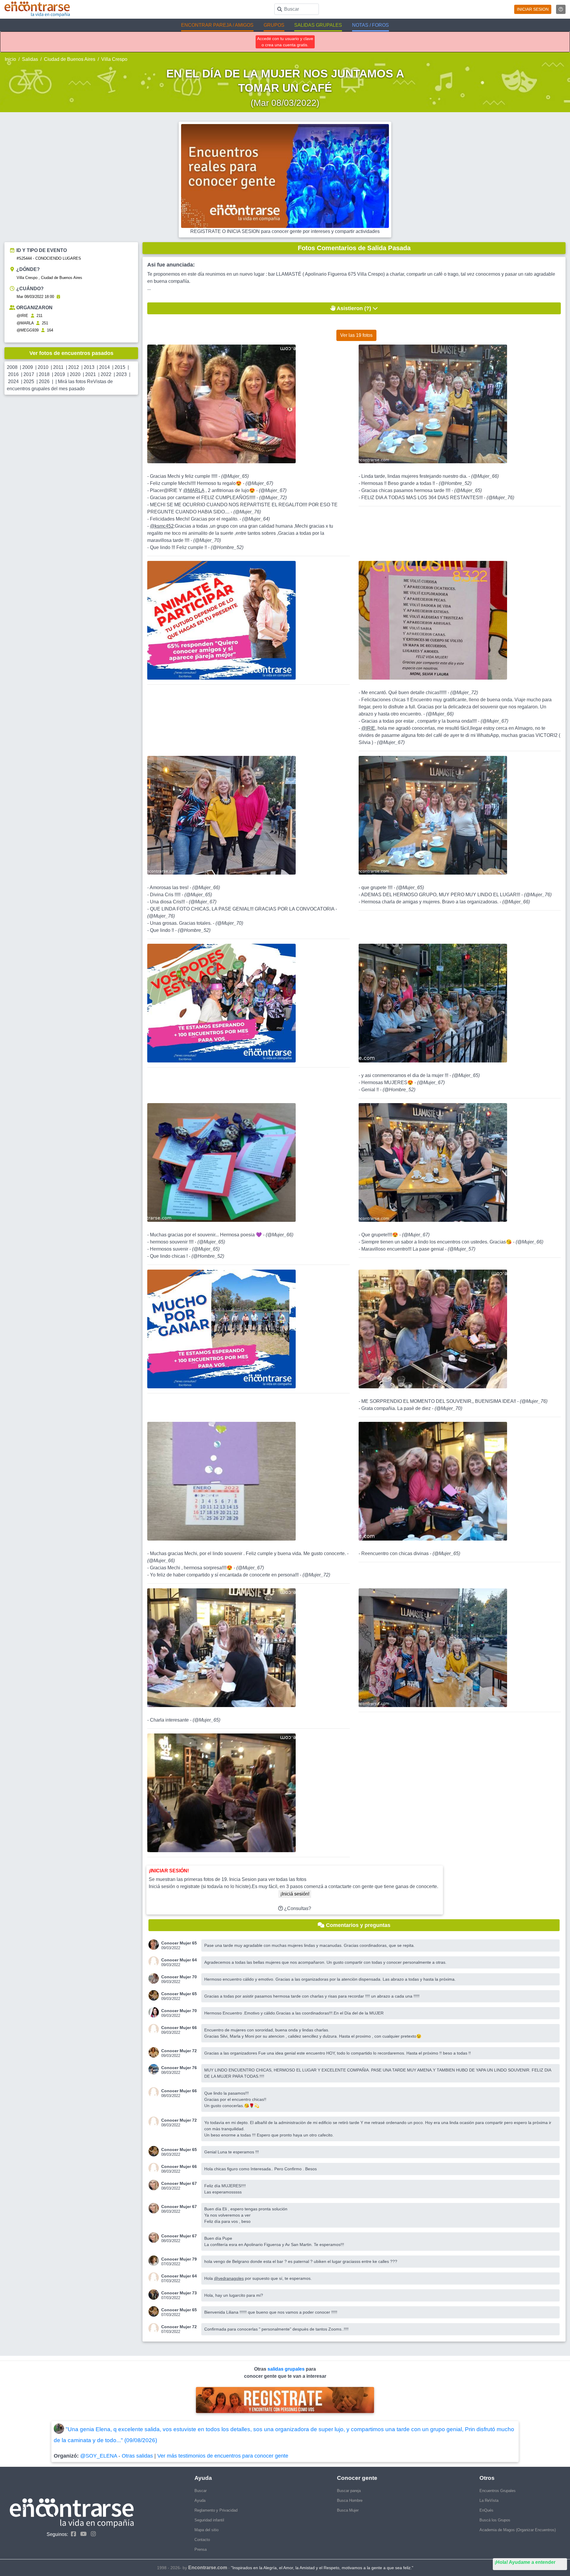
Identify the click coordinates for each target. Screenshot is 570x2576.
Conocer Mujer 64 (179, 1960)
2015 (120, 367)
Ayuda (200, 2500)
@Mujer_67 (259, 483)
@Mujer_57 (461, 1249)
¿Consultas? (297, 1908)
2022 (106, 374)
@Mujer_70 (207, 540)
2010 (43, 367)
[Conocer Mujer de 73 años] (155, 2295)
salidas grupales (287, 2369)
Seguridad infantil (209, 2520)
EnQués (486, 2510)
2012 (74, 367)
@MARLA (25, 323)
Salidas (30, 59)
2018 (44, 374)
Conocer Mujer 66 (179, 2028)
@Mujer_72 (273, 498)
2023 (121, 374)
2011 (58, 367)
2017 (29, 374)
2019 (60, 374)
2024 (13, 382)
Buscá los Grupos (495, 2520)
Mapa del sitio (206, 2530)
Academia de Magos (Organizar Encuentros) (518, 2530)
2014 (104, 367)
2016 (13, 374)
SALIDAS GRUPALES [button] (318, 25)
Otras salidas (137, 2456)
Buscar (201, 2491)
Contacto (202, 2540)
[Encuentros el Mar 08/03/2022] (58, 297)
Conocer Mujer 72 (179, 2051)
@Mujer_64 (256, 519)
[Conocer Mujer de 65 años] (155, 1945)
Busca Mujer (348, 2510)
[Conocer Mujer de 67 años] (155, 2185)
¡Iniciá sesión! (295, 1894)
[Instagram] (92, 2534)
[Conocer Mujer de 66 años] (155, 2029)
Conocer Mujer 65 (179, 1943)
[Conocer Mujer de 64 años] (155, 1962)
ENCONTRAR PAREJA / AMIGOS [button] (217, 25)
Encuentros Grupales (498, 2491)
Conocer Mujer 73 (179, 2293)
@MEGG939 (28, 330)
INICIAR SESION (533, 9)
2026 (44, 382)
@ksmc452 (162, 526)
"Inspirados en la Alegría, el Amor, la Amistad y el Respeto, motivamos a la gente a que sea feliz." (322, 2568)
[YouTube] (82, 2534)
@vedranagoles (229, 2278)
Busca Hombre (350, 2500)
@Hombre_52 (227, 547)
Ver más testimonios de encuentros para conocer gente (223, 2456)
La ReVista (489, 2500)
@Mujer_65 (235, 476)
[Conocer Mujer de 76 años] (155, 2069)
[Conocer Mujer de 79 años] (155, 2261)
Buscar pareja (349, 2491)
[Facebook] (72, 2534)
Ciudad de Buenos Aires (70, 59)
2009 (28, 367)
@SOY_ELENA (99, 2456)
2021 (91, 374)
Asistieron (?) (354, 308)
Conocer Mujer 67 (179, 2183)
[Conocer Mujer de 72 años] (155, 2052)
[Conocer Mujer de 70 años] (155, 1978)
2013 (89, 367)
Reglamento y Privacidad (216, 2510)
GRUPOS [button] (274, 25)
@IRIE (22, 316)
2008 (12, 367)
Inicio (10, 59)
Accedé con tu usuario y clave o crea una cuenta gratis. (285, 42)
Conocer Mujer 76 (179, 2068)
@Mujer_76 (247, 512)
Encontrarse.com (208, 2568)
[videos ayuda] (561, 9)
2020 (75, 374)
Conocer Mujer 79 (179, 2259)
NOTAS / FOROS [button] (370, 25)
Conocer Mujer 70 (179, 1977)
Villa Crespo (114, 59)
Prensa (201, 2549)
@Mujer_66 (485, 476)
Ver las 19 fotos (356, 335)
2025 (29, 382)
